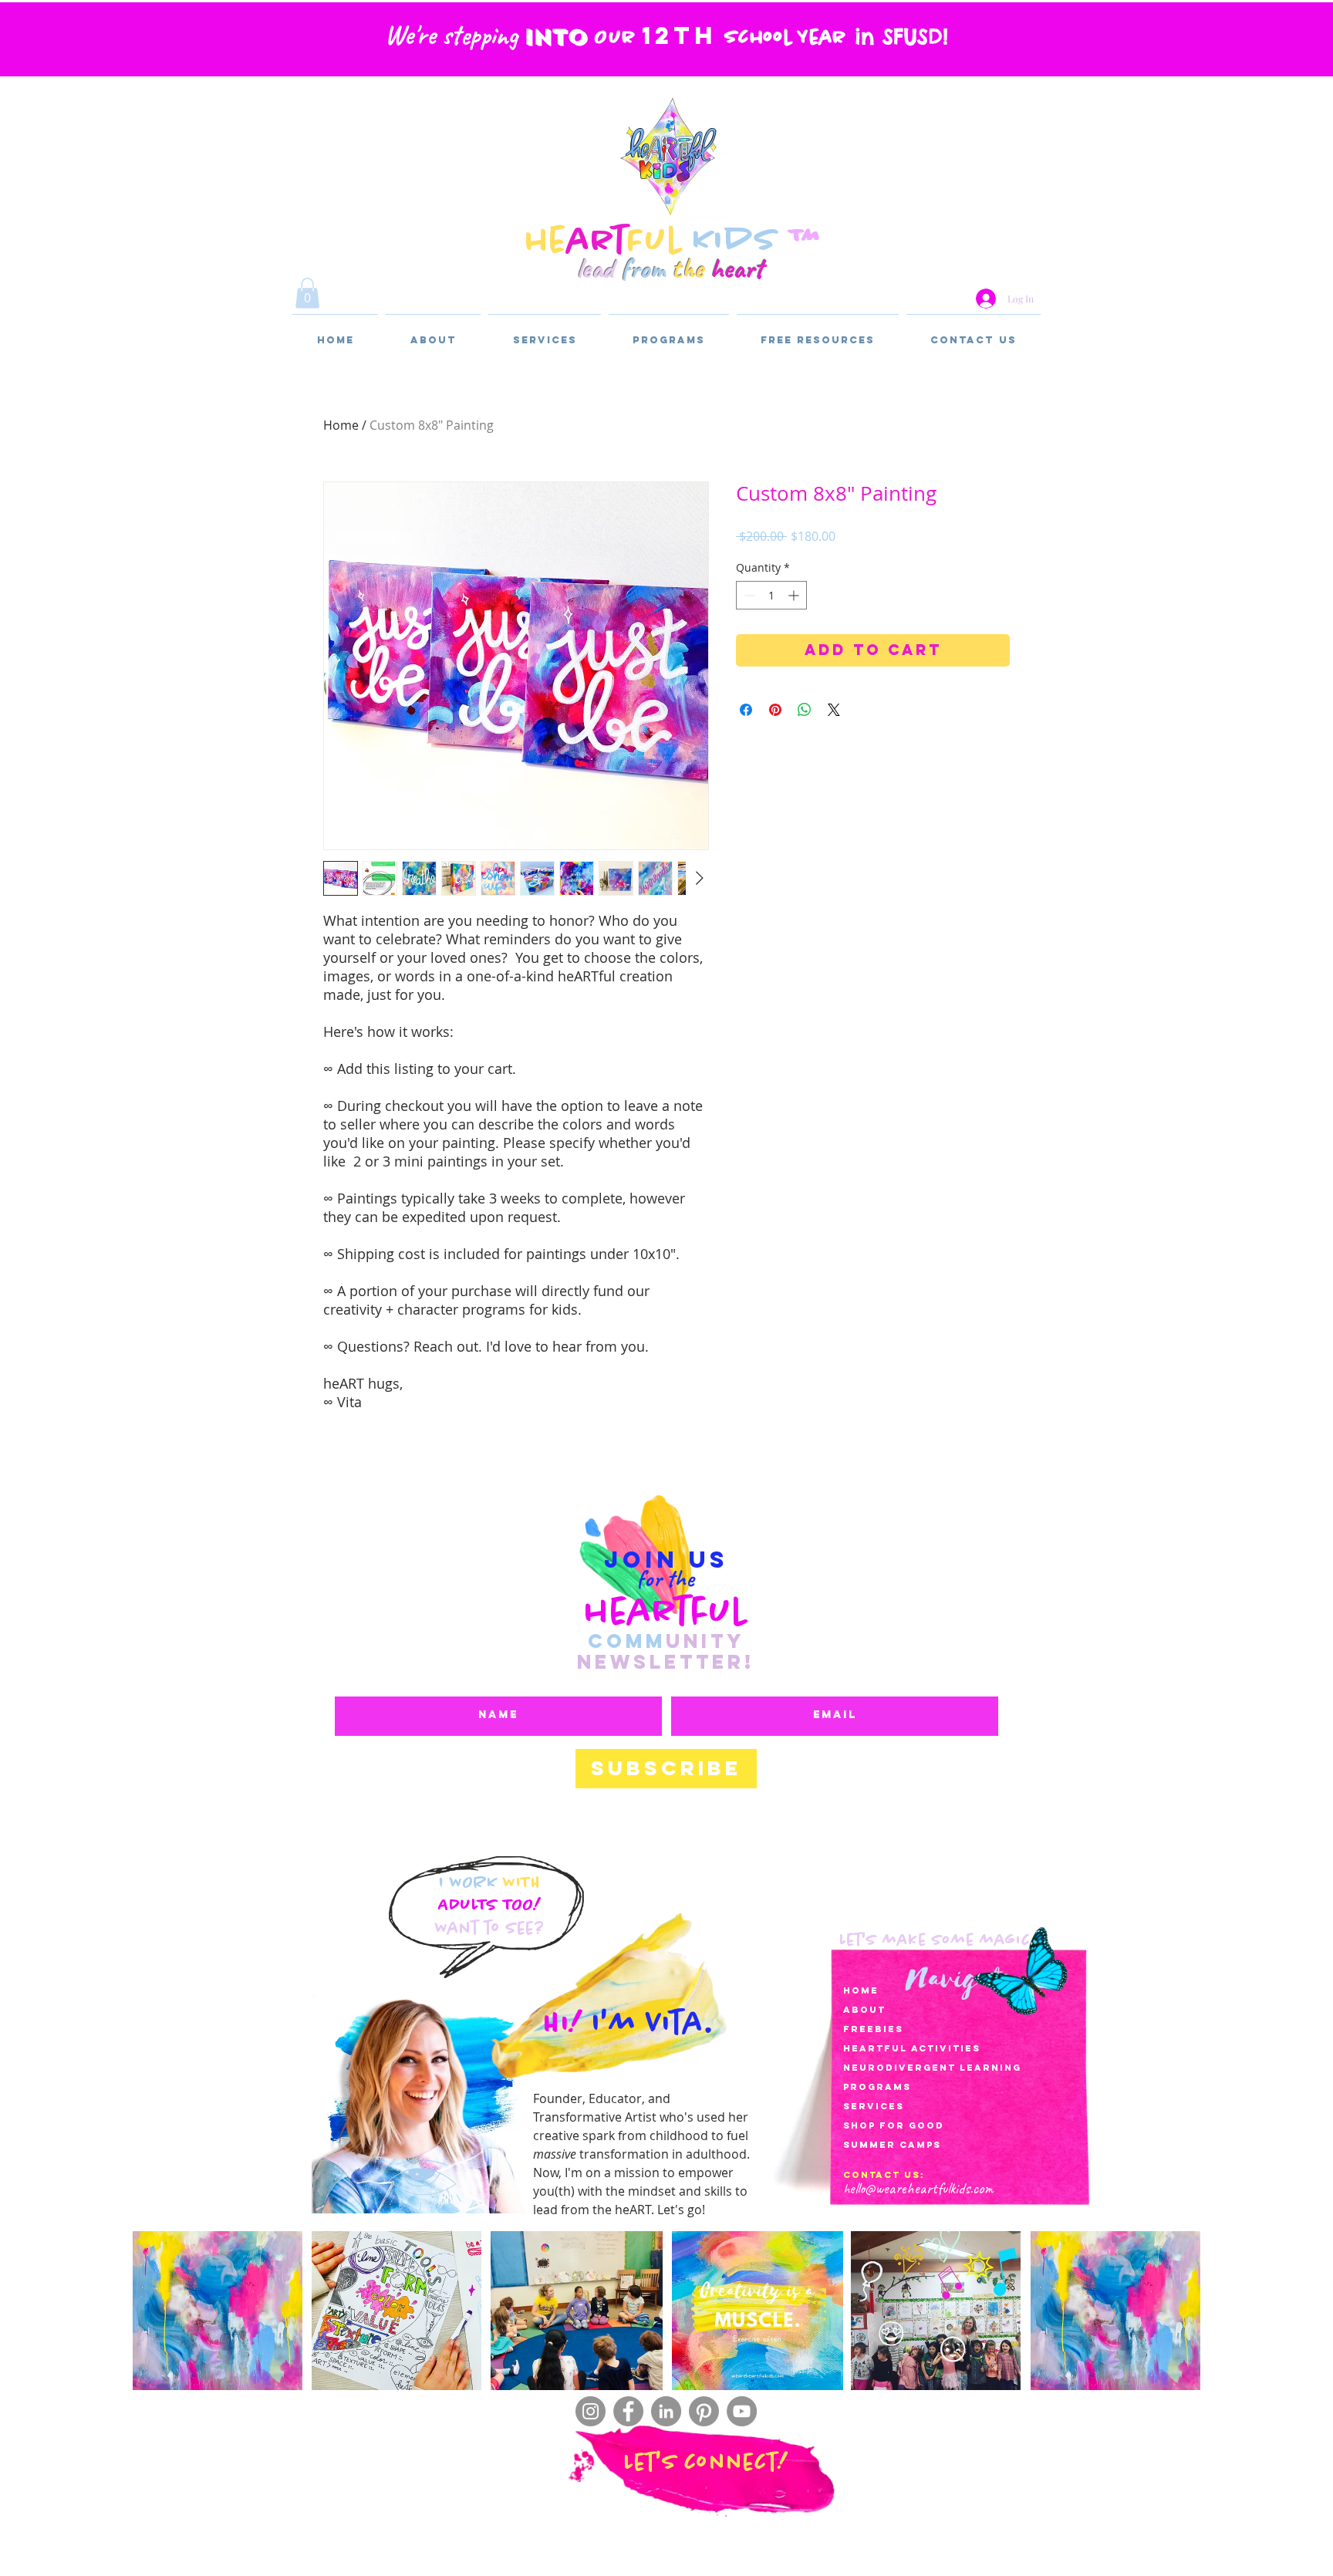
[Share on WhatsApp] (805, 710)
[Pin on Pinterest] (775, 710)
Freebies (873, 2029)
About (864, 2010)
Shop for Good (894, 2125)
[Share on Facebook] (746, 710)
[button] (307, 293)
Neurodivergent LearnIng (932, 2068)
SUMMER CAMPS (892, 2145)
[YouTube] (742, 2411)
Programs (877, 2087)
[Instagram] (591, 2411)
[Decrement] (748, 595)
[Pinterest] (704, 2411)
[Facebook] (628, 2411)
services (874, 2106)
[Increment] (795, 595)
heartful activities (912, 2048)
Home (341, 425)
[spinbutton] (771, 595)
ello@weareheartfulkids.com (921, 2188)
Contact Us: (884, 2175)
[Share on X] (834, 710)
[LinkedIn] (666, 2411)
